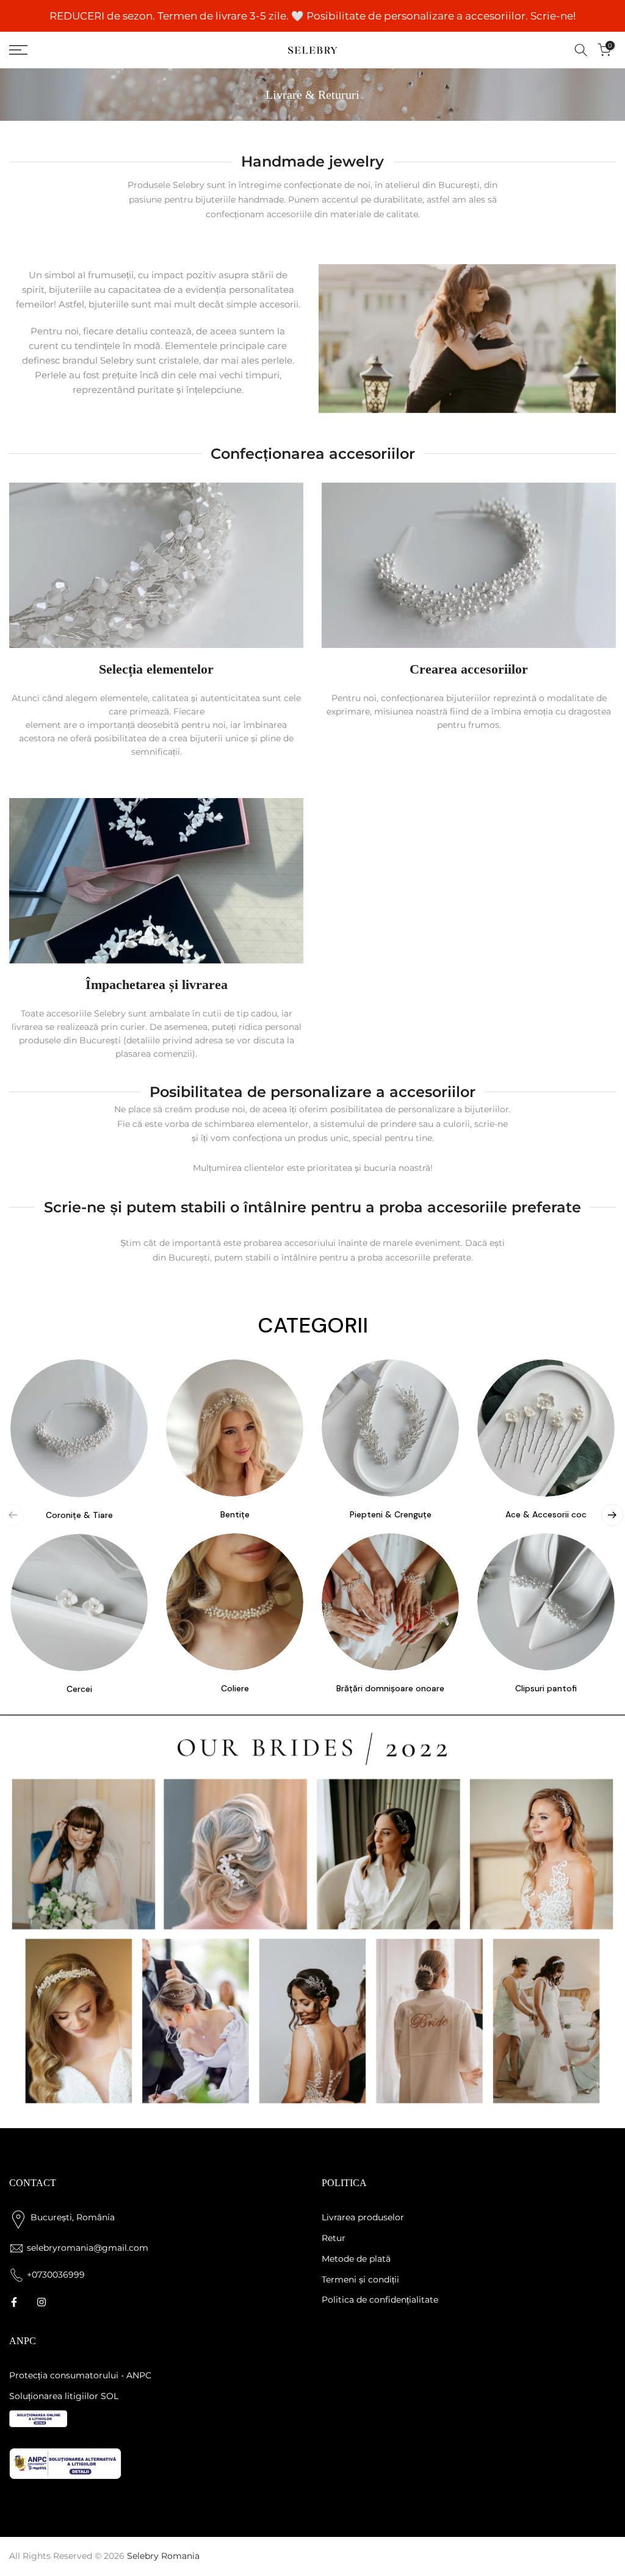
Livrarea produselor (363, 2217)
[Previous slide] (13, 1515)
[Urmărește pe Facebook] (14, 2302)
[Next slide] (612, 1515)
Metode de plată (356, 2259)
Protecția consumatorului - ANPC (80, 2375)
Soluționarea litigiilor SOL (64, 2396)
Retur (334, 2238)
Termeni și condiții (360, 2279)
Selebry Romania (163, 2556)
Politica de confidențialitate (380, 2300)
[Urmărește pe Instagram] (42, 2302)
